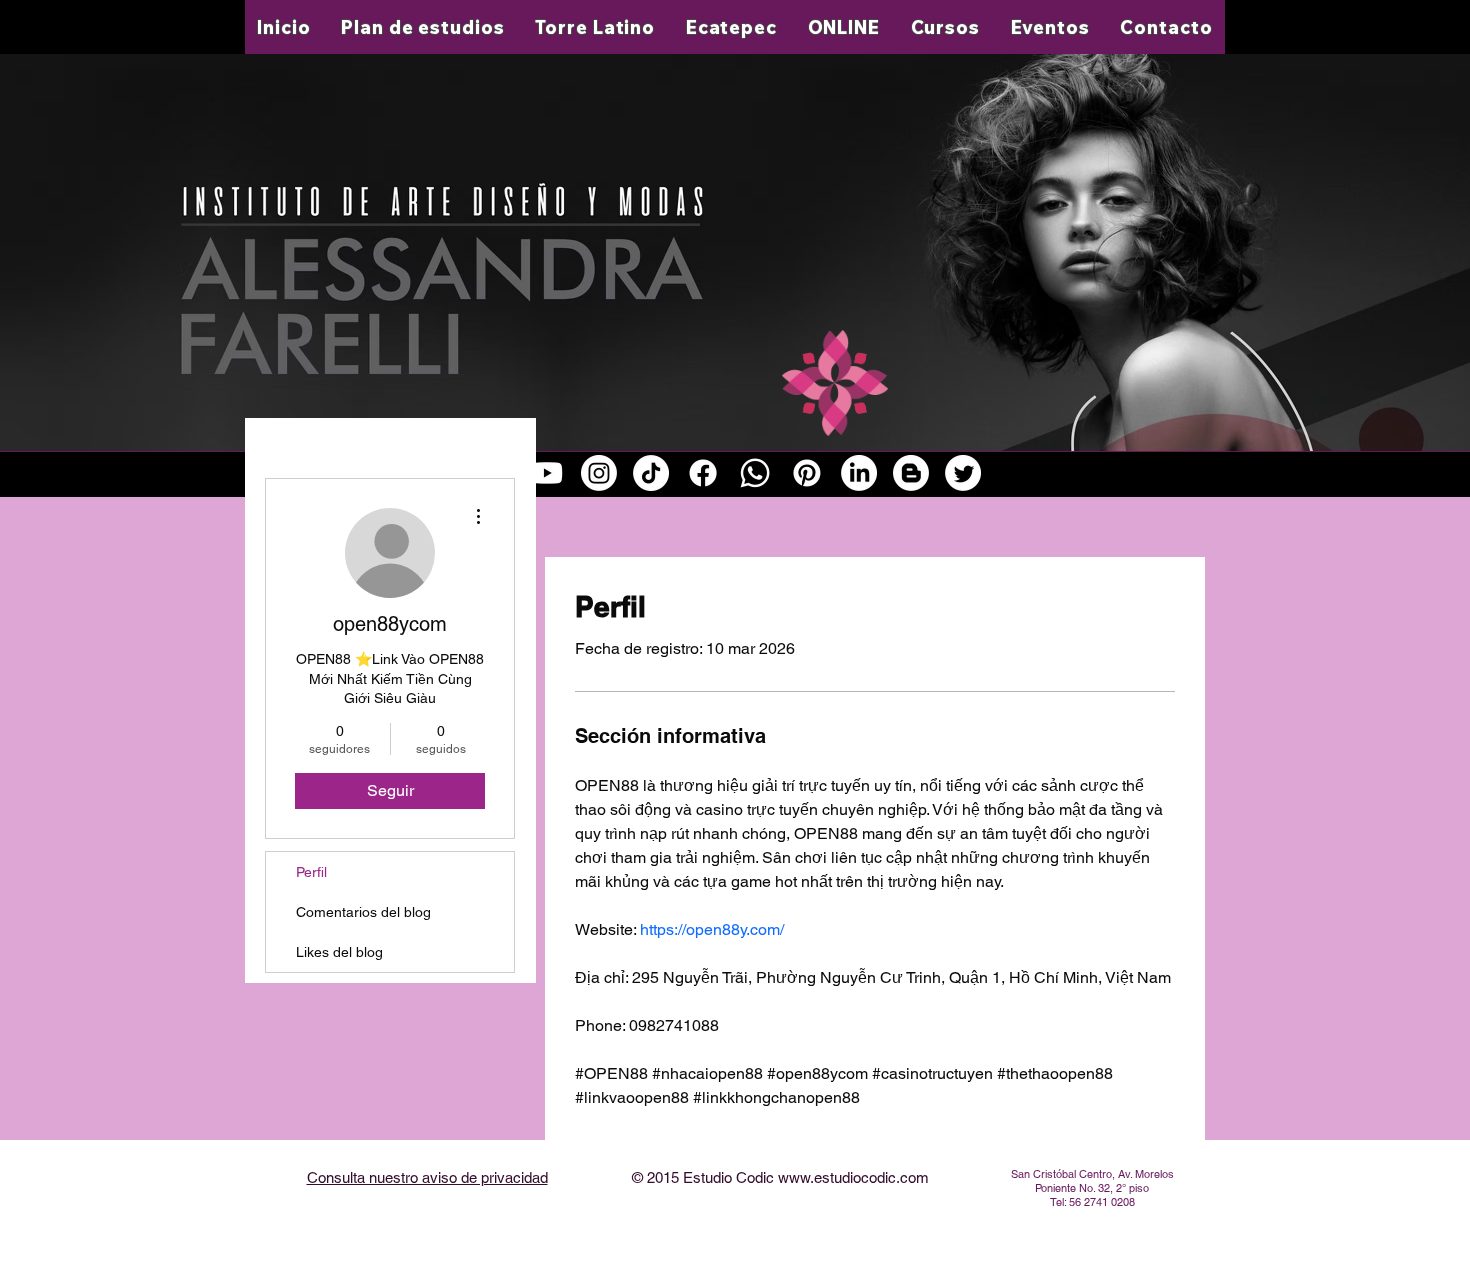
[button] (595, 27)
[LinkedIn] (859, 473)
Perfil (311, 872)
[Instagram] (599, 473)
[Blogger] (911, 473)
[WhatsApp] (755, 473)
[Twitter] (963, 473)
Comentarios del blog (363, 912)
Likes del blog (339, 952)
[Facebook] (703, 473)
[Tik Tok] (651, 473)
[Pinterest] (807, 473)
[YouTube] (547, 473)
